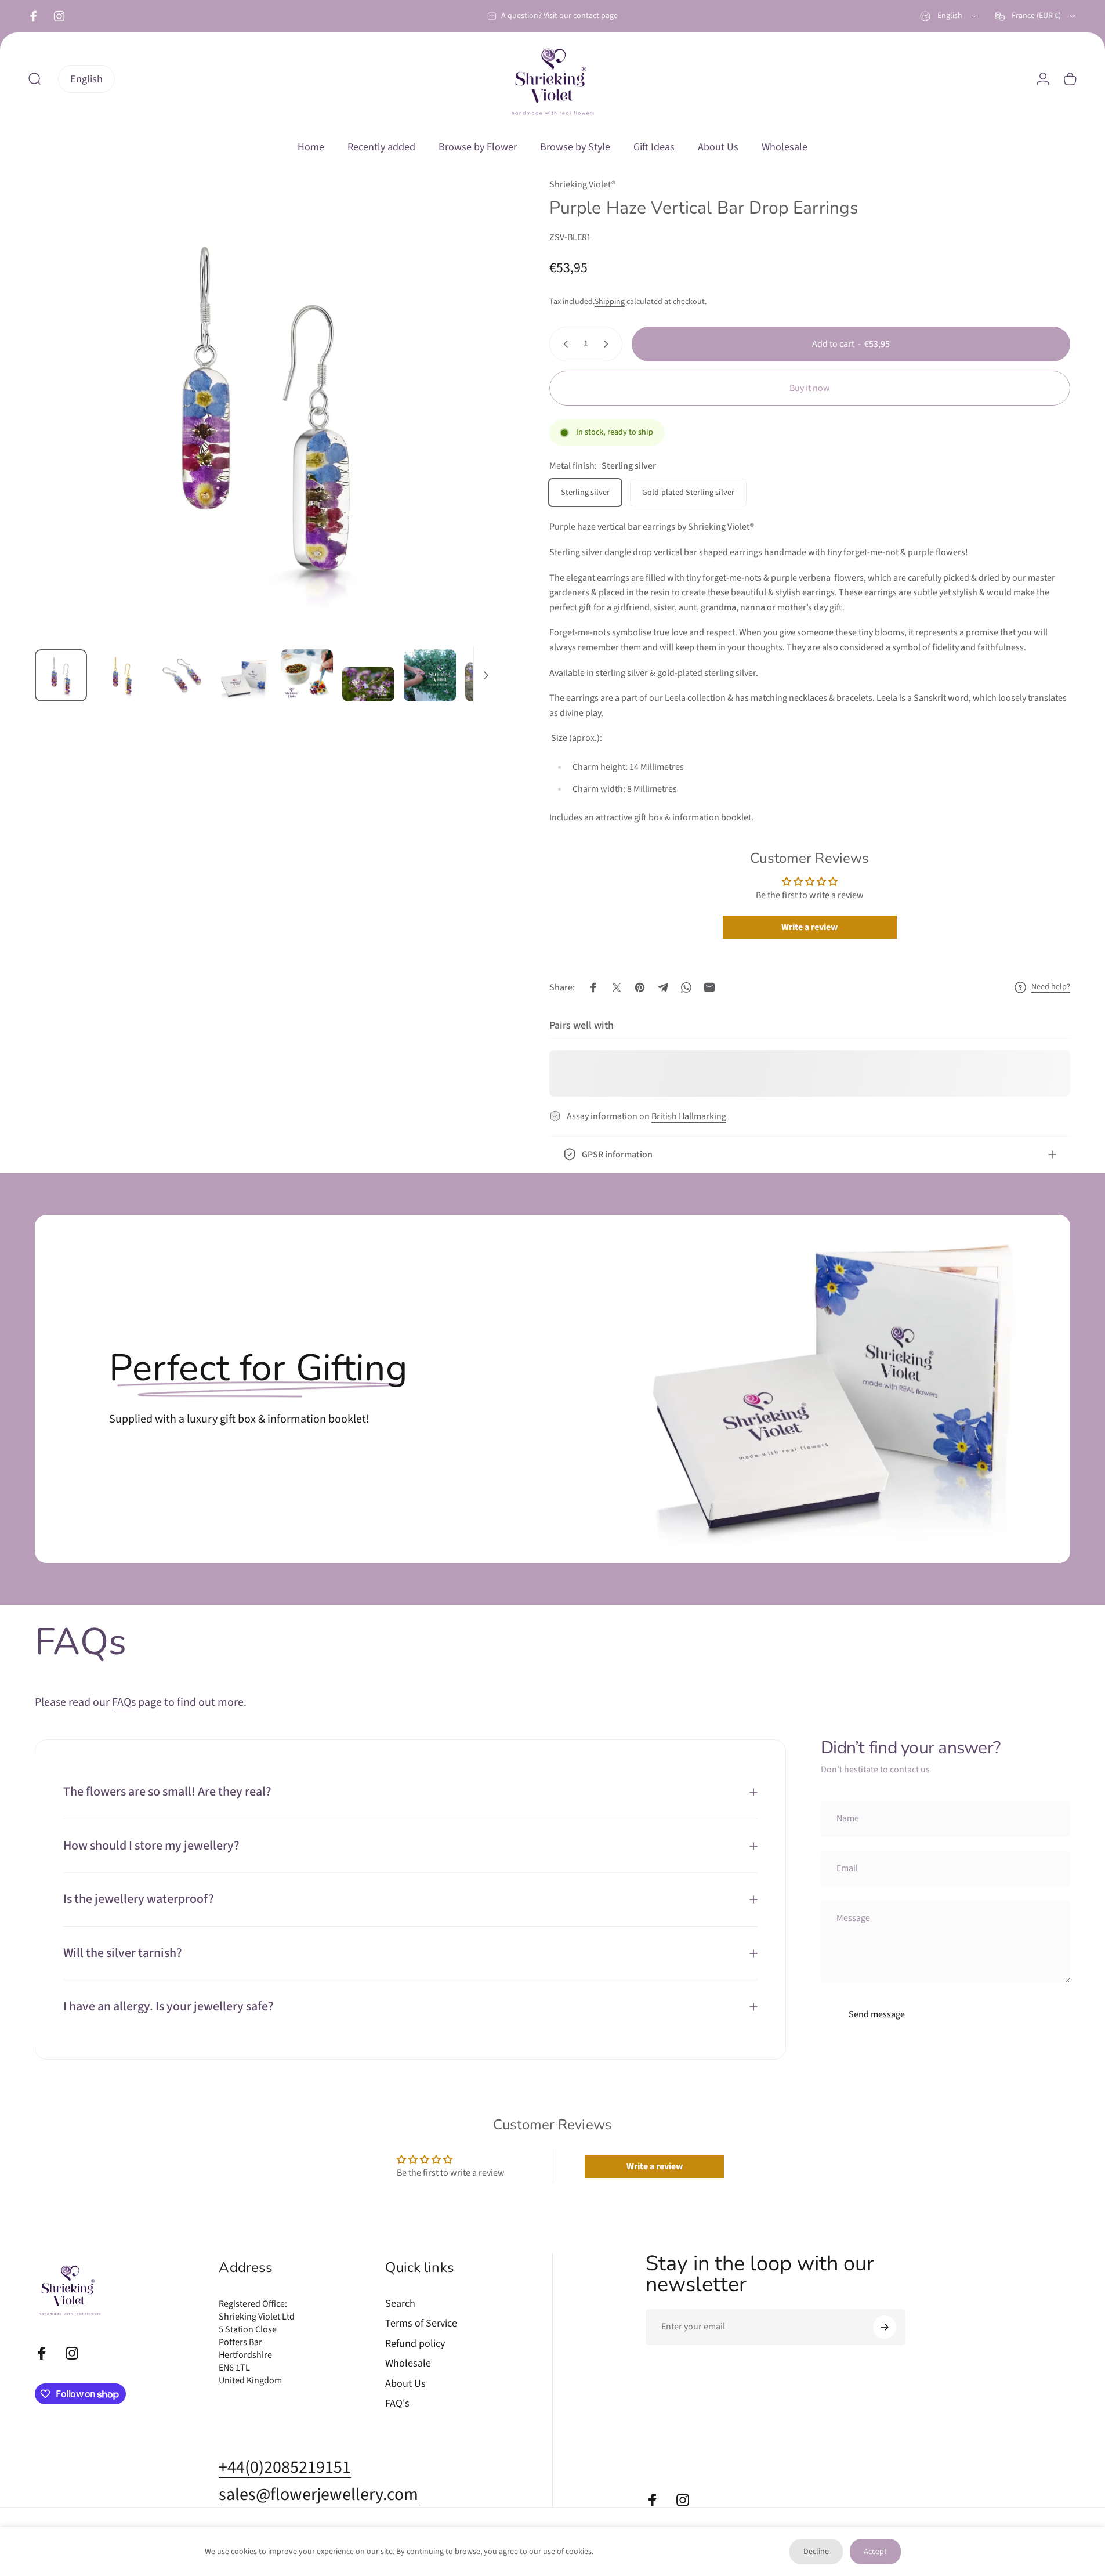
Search (400, 2304)
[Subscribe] (885, 2327)
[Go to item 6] (368, 684)
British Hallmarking (689, 1116)
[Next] (467, 436)
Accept (875, 2552)
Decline (816, 2552)
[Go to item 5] (307, 675)
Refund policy (415, 2344)
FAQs (124, 1702)
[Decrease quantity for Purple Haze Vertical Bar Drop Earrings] (563, 344)
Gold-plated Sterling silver (688, 493)
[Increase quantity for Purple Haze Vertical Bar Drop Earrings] (608, 344)
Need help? (1051, 987)
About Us (405, 2384)
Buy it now (810, 388)
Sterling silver (585, 493)
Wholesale (408, 2364)
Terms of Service (421, 2324)
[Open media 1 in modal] (266, 409)
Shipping (610, 302)
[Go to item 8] (491, 682)
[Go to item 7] (430, 675)
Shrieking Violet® (582, 184)
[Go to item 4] (245, 678)
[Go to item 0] (61, 675)
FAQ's (397, 2404)
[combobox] (949, 16)
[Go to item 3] (184, 675)
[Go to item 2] (122, 675)
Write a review (809, 927)
